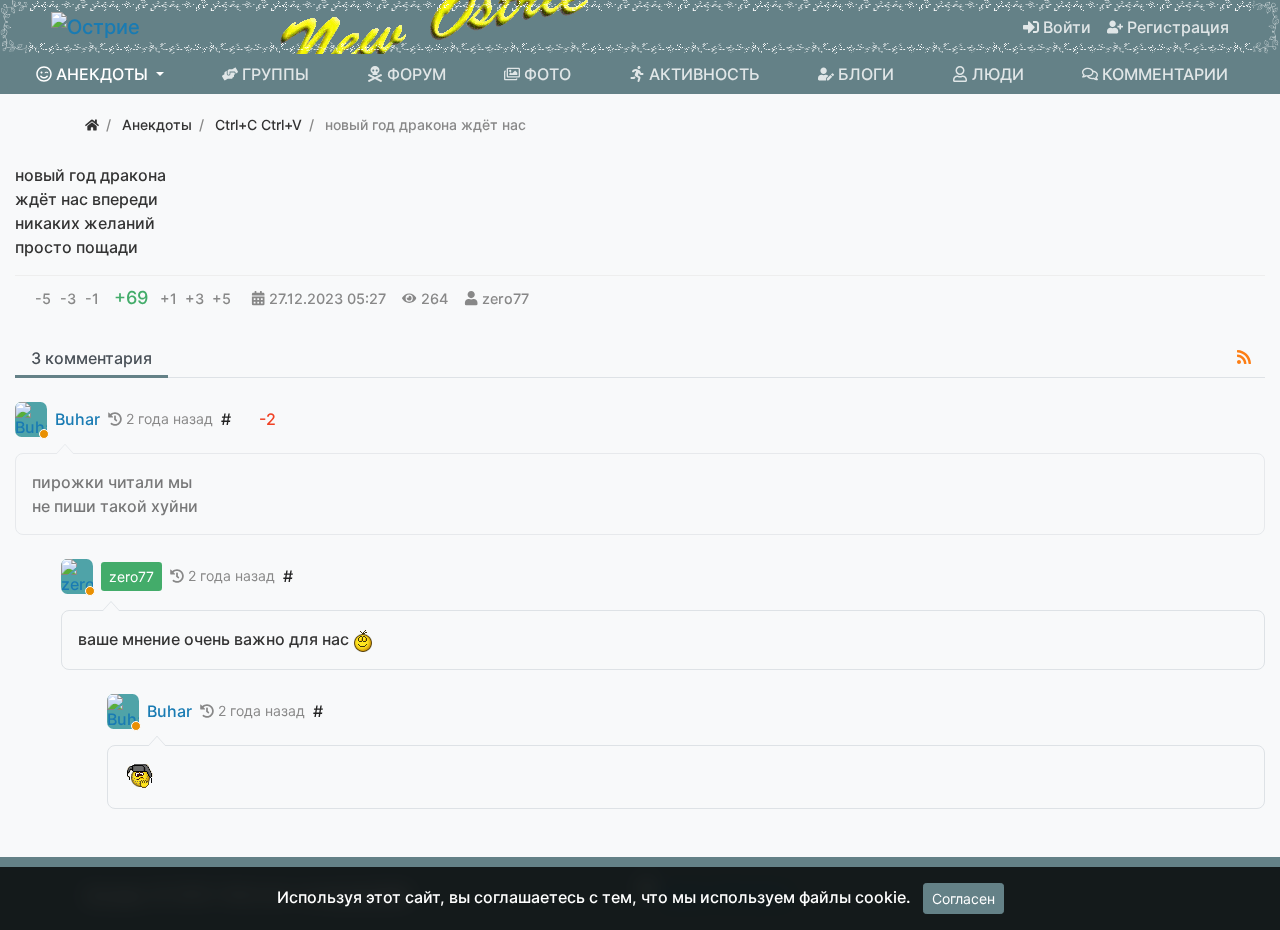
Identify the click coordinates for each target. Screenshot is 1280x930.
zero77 (505, 298)
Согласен (963, 898)
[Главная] (92, 124)
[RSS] (1244, 357)
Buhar (77, 419)
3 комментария (91, 358)
